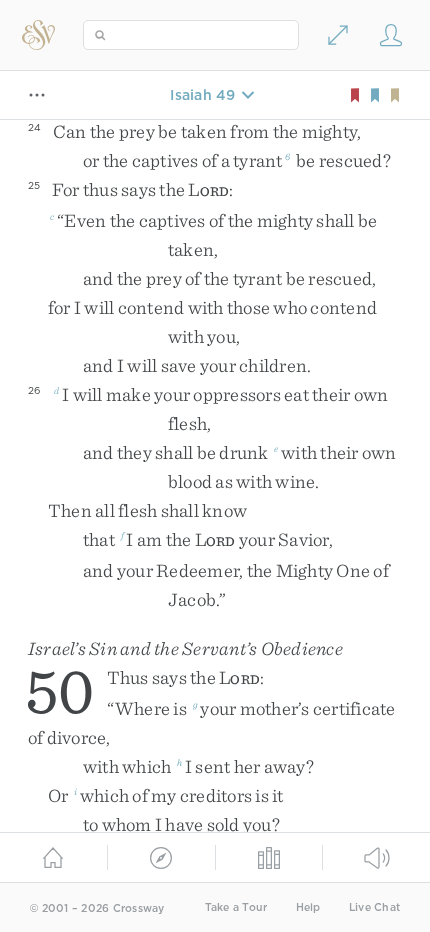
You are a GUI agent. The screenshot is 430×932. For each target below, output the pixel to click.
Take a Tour (236, 907)
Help (308, 907)
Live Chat (374, 907)
